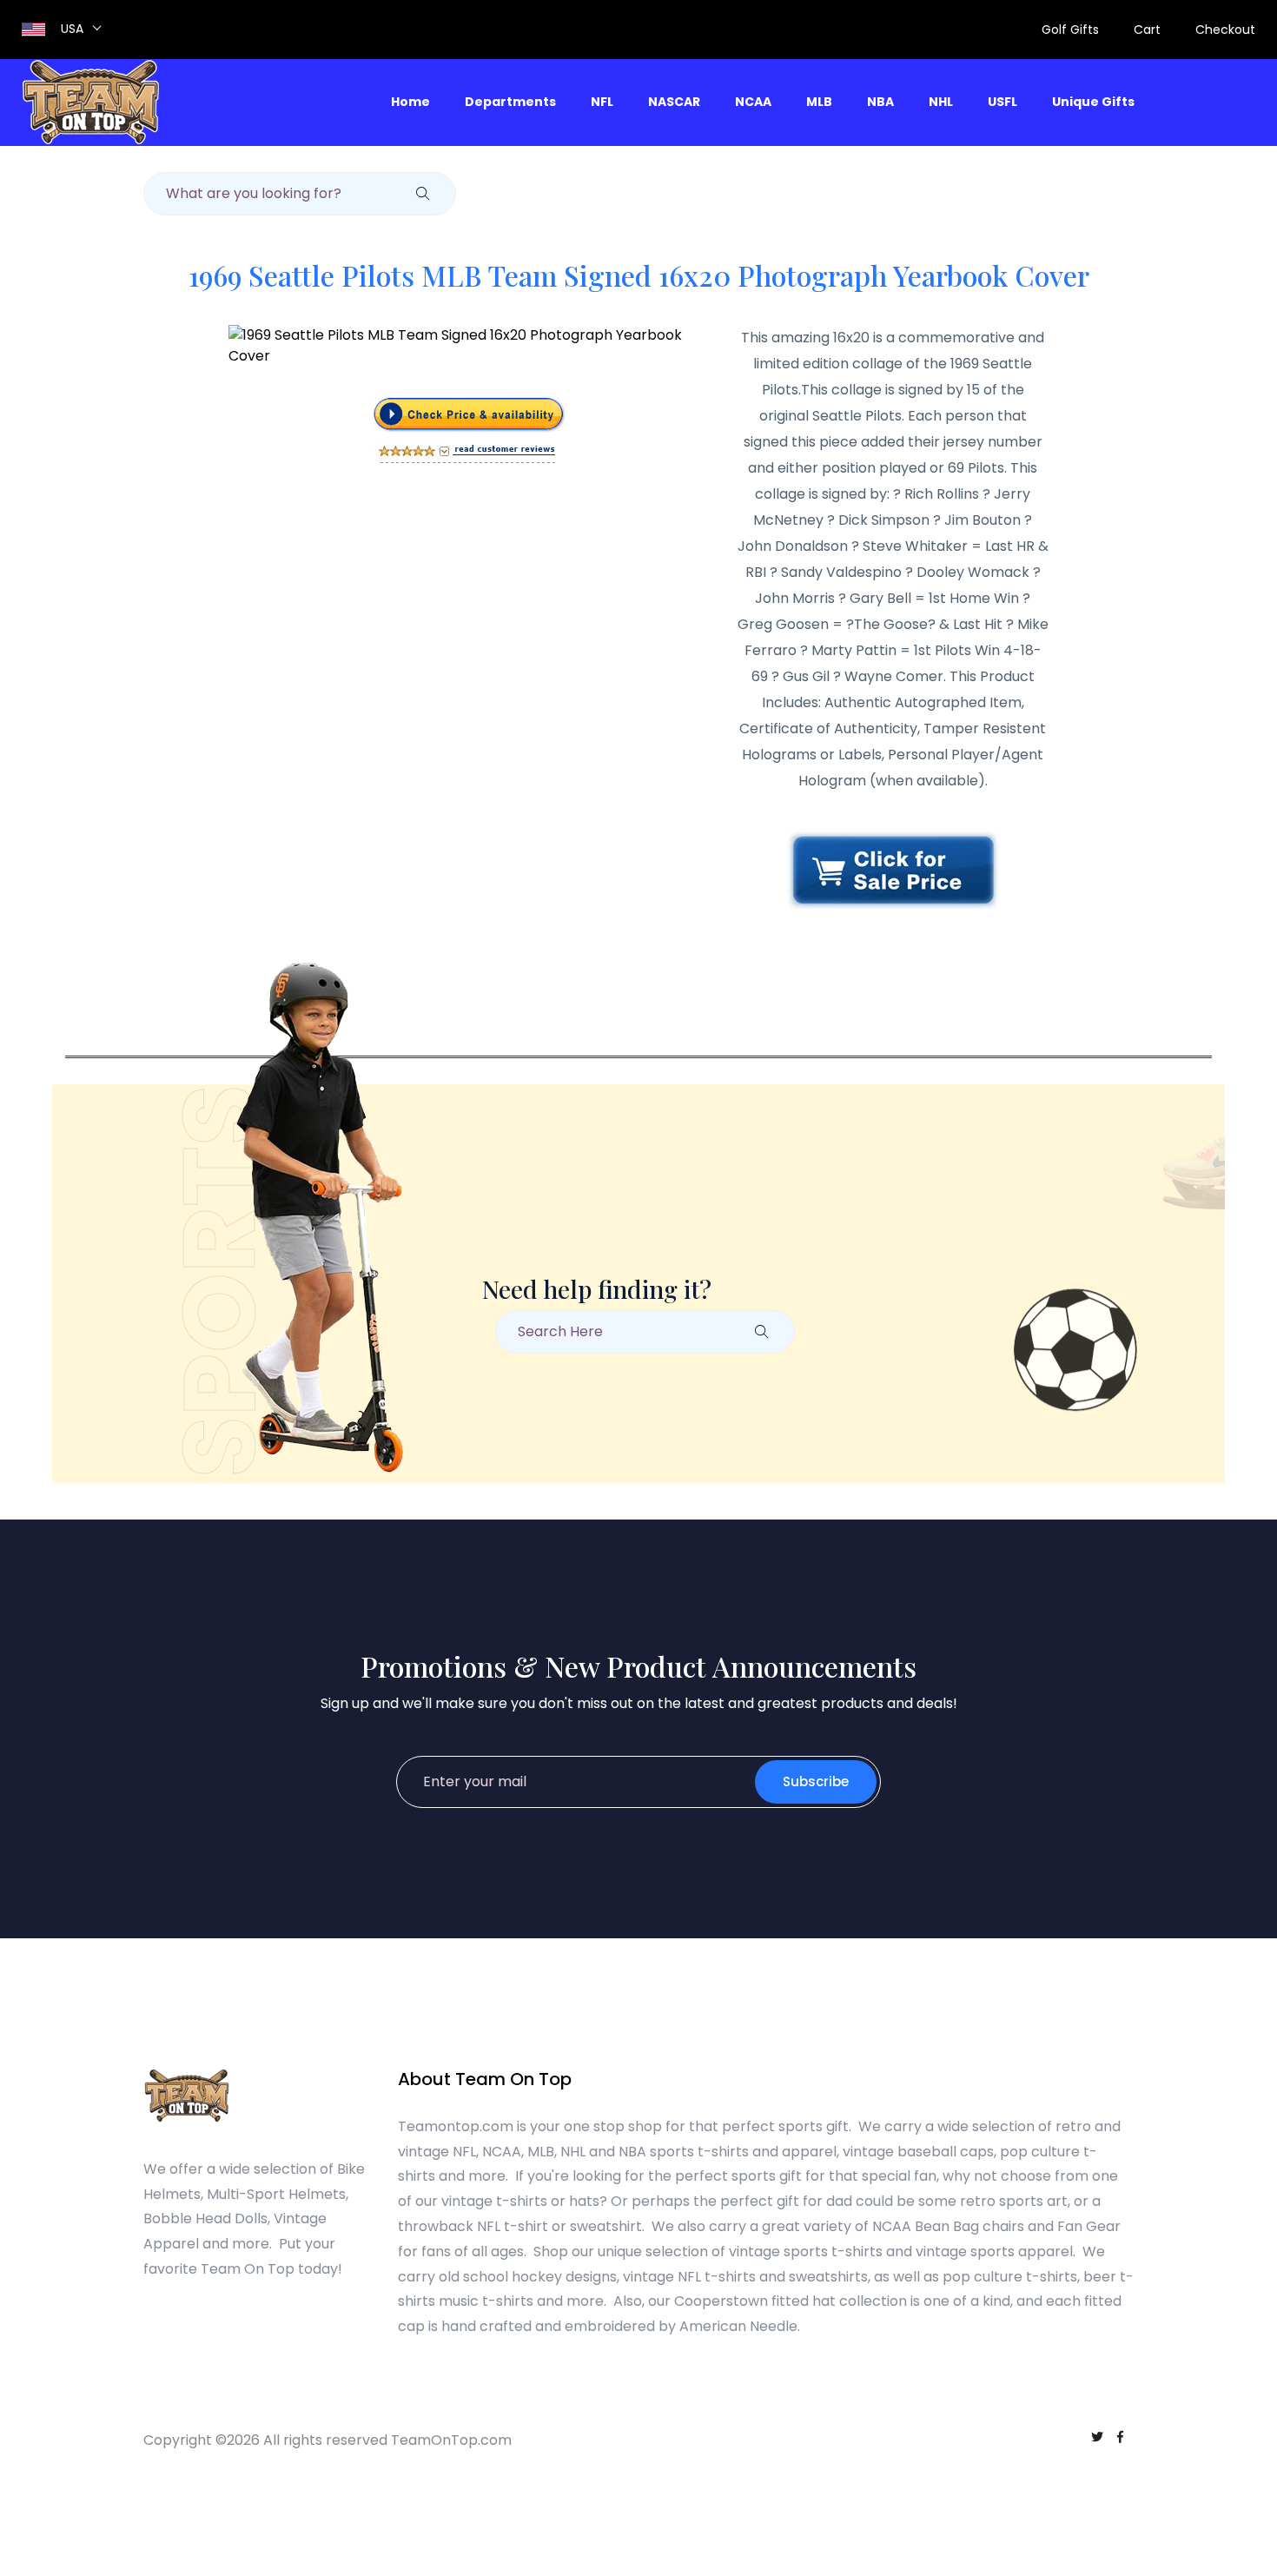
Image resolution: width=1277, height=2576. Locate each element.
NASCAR (674, 102)
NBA (880, 102)
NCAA (753, 102)
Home (410, 102)
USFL (1002, 102)
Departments (510, 102)
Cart (1147, 30)
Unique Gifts (1093, 102)
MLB (819, 102)
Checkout (1225, 30)
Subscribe (816, 1781)
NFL (602, 102)
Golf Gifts (1070, 30)
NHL (941, 102)
